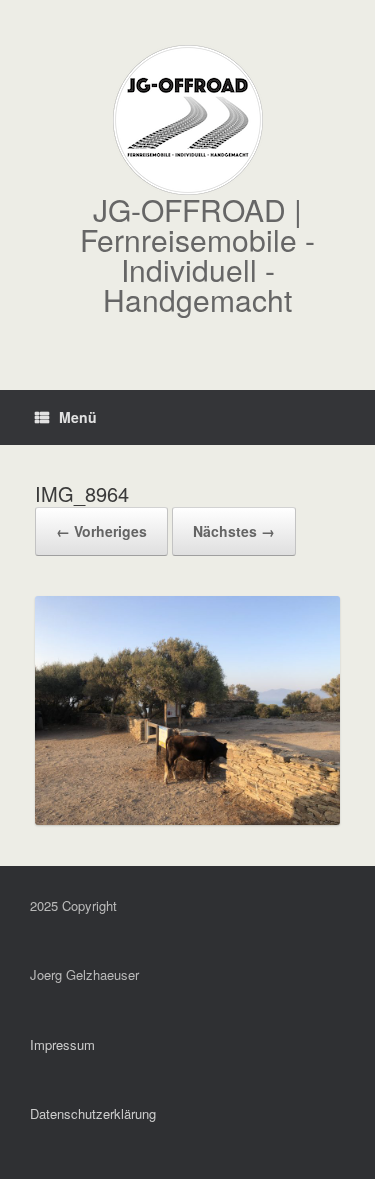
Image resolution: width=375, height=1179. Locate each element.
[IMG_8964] (187, 818)
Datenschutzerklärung (93, 1113)
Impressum (62, 1044)
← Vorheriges (101, 531)
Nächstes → (234, 531)
